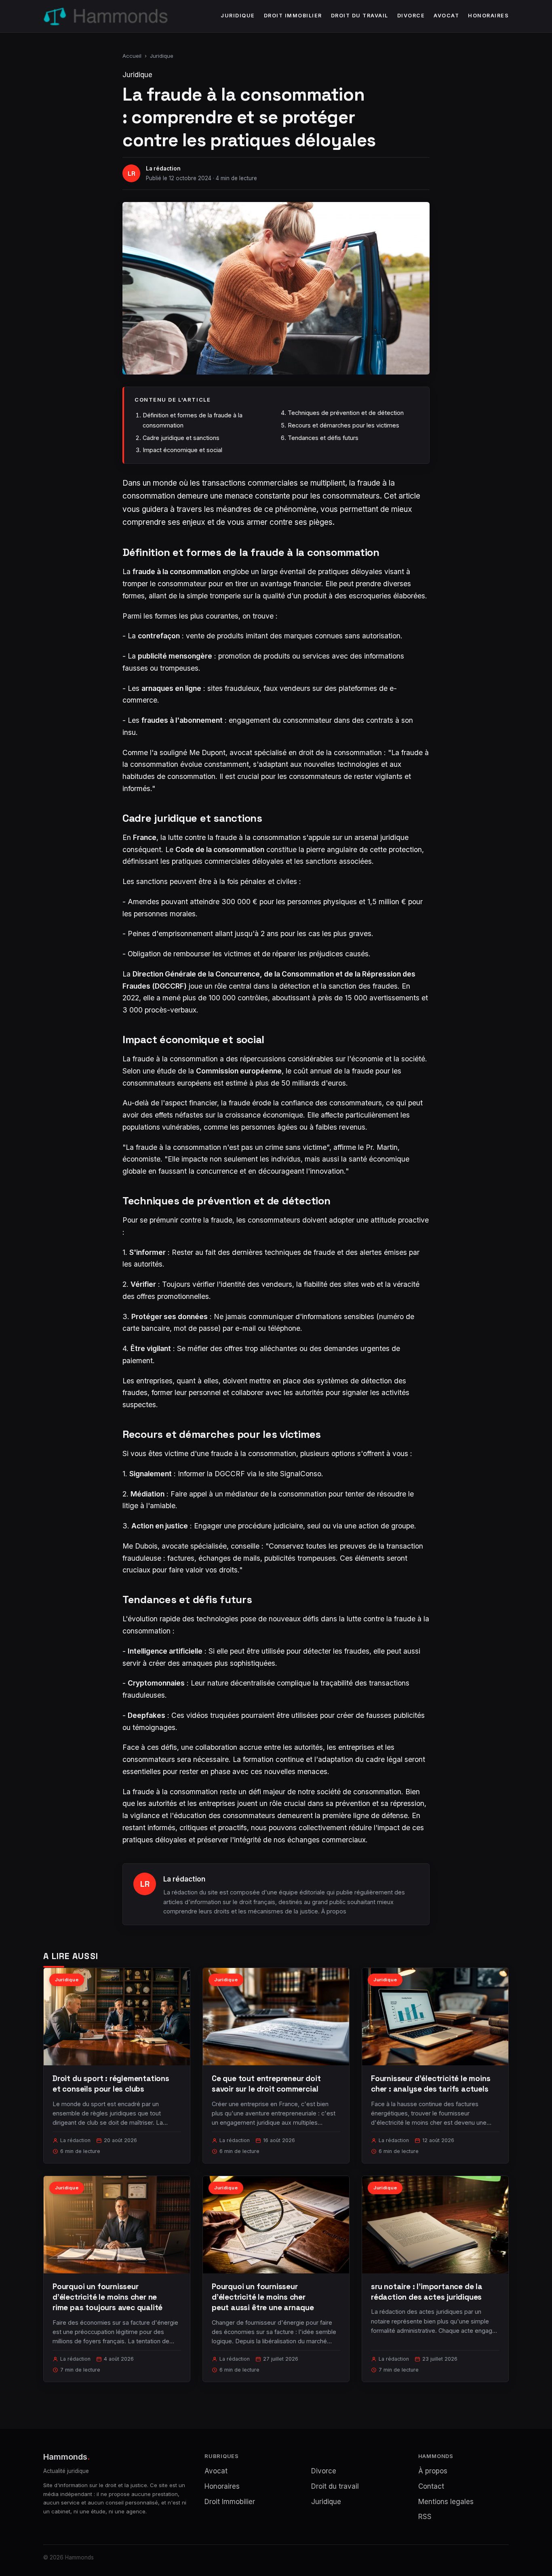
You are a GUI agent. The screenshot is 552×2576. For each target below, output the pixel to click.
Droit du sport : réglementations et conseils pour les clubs (111, 2084)
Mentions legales (446, 2502)
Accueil (132, 56)
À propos (334, 1911)
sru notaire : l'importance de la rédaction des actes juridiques (427, 2292)
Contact (431, 2486)
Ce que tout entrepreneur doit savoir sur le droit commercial (266, 2084)
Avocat (446, 16)
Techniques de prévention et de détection (346, 413)
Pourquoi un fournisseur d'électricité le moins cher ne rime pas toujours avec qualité (107, 2297)
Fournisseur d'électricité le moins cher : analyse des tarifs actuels (431, 2084)
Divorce (411, 16)
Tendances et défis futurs (323, 438)
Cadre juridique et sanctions (181, 438)
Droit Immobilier (293, 16)
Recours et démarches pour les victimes (343, 425)
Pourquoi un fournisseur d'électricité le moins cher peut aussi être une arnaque (263, 2297)
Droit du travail (360, 16)
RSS (425, 2517)
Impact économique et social (182, 450)
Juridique (238, 16)
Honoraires (488, 16)
